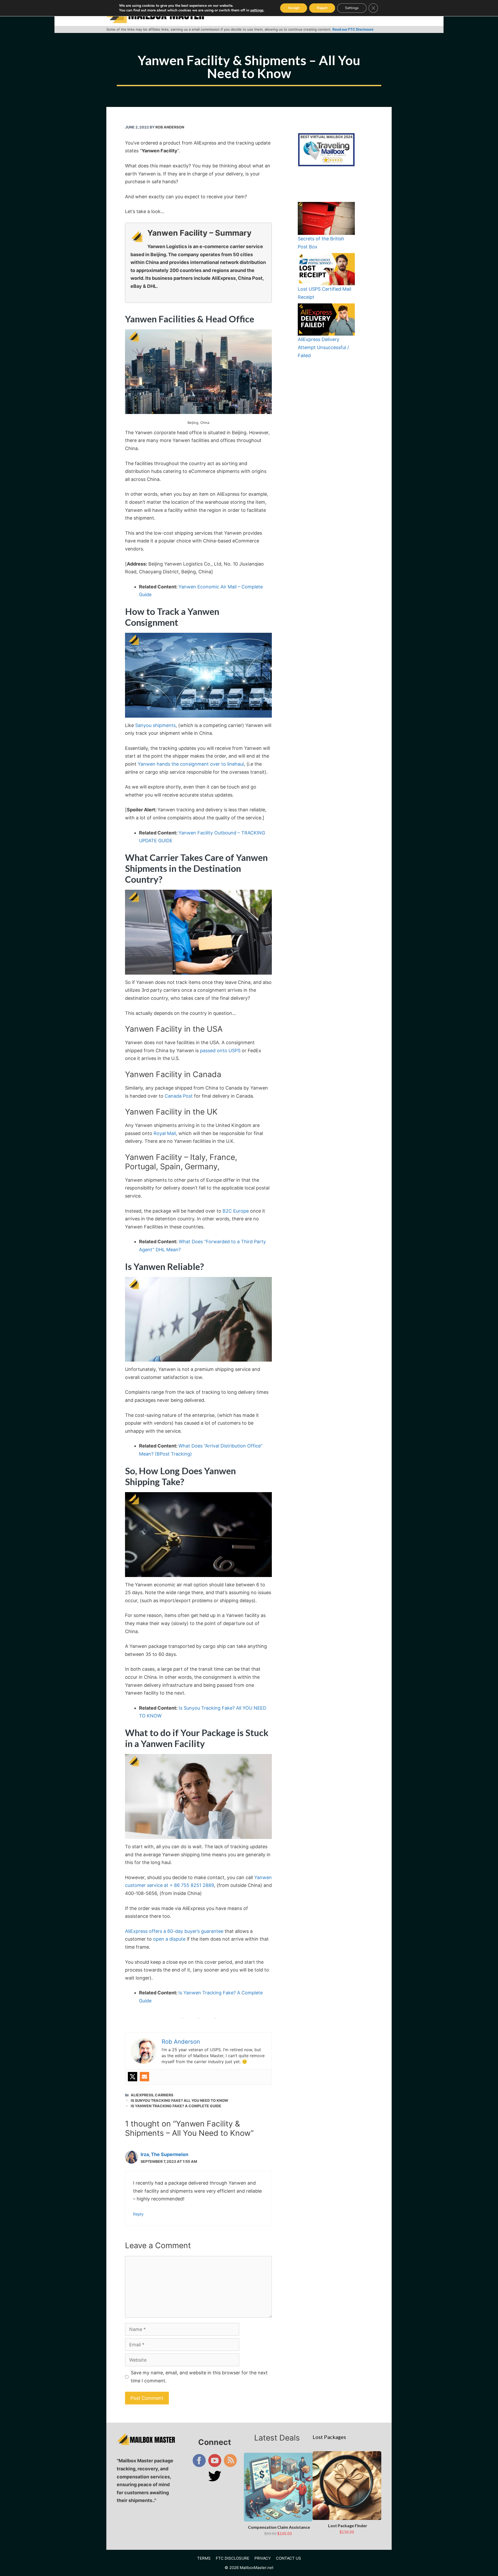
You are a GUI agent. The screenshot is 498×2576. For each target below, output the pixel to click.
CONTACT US (289, 2558)
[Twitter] (133, 2077)
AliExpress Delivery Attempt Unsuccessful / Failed (323, 347)
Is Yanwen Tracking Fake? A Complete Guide (176, 2106)
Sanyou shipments (155, 725)
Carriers (164, 2095)
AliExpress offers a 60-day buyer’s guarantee (174, 1931)
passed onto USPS (220, 1051)
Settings (352, 8)
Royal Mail (165, 1133)
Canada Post (179, 1096)
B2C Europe (236, 1211)
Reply (138, 2214)
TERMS (204, 2558)
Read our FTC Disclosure (353, 29)
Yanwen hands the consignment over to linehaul (191, 764)
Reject (322, 8)
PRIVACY (263, 2558)
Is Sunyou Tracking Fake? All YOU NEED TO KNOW (179, 2100)
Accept (294, 8)
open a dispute (169, 1939)
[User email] (144, 2077)
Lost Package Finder (348, 2526)
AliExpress (142, 2095)
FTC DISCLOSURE (233, 2558)
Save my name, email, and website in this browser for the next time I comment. (199, 2377)
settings (257, 10)
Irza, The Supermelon (164, 2154)
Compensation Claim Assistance (279, 2527)
